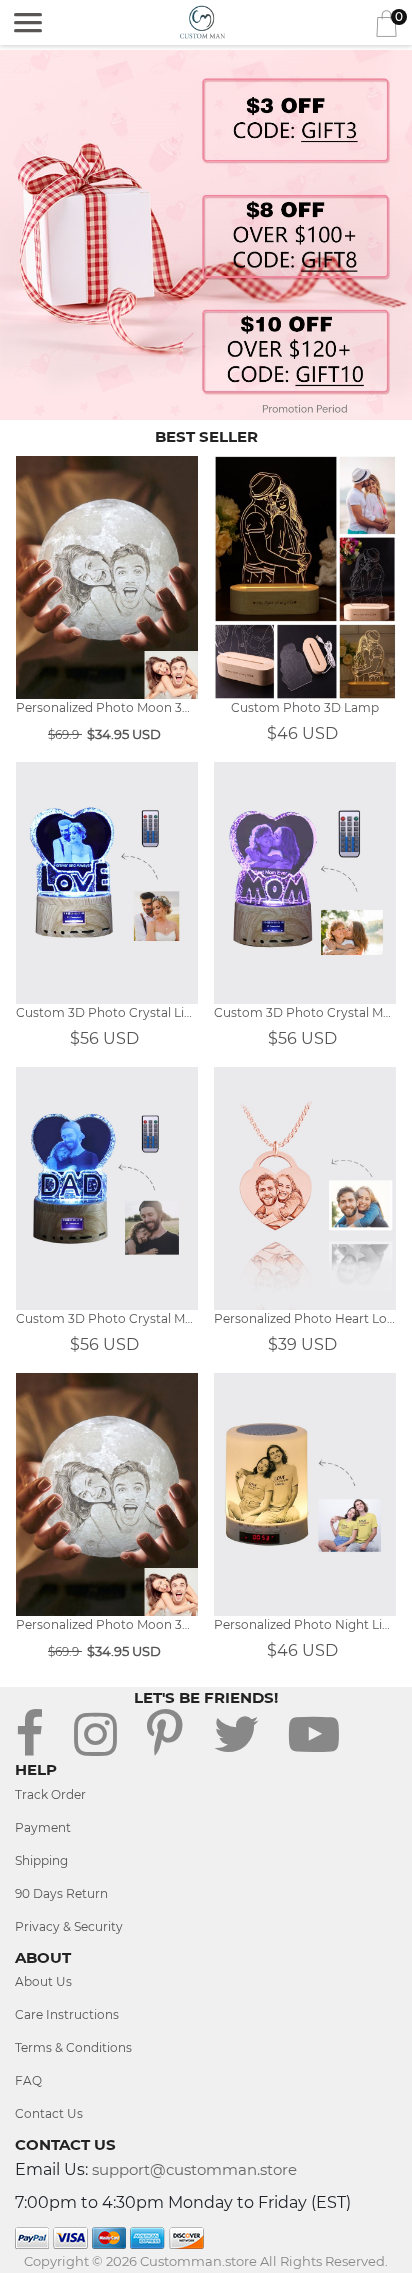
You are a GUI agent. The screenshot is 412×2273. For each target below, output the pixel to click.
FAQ (28, 2080)
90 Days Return (61, 1893)
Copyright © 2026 (82, 2261)
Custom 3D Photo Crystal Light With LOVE (107, 1012)
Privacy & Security (69, 1926)
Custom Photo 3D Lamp (305, 707)
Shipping (41, 1860)
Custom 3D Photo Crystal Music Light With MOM (305, 1012)
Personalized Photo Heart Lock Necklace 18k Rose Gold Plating (305, 1318)
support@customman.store (194, 2169)
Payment (43, 1827)
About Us (43, 1981)
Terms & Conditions (73, 2047)
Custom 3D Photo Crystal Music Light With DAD (107, 1318)
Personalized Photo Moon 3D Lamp (107, 707)
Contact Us (49, 2113)
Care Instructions (67, 2014)
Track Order (50, 1794)
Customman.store (198, 2261)
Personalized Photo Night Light (305, 1624)
